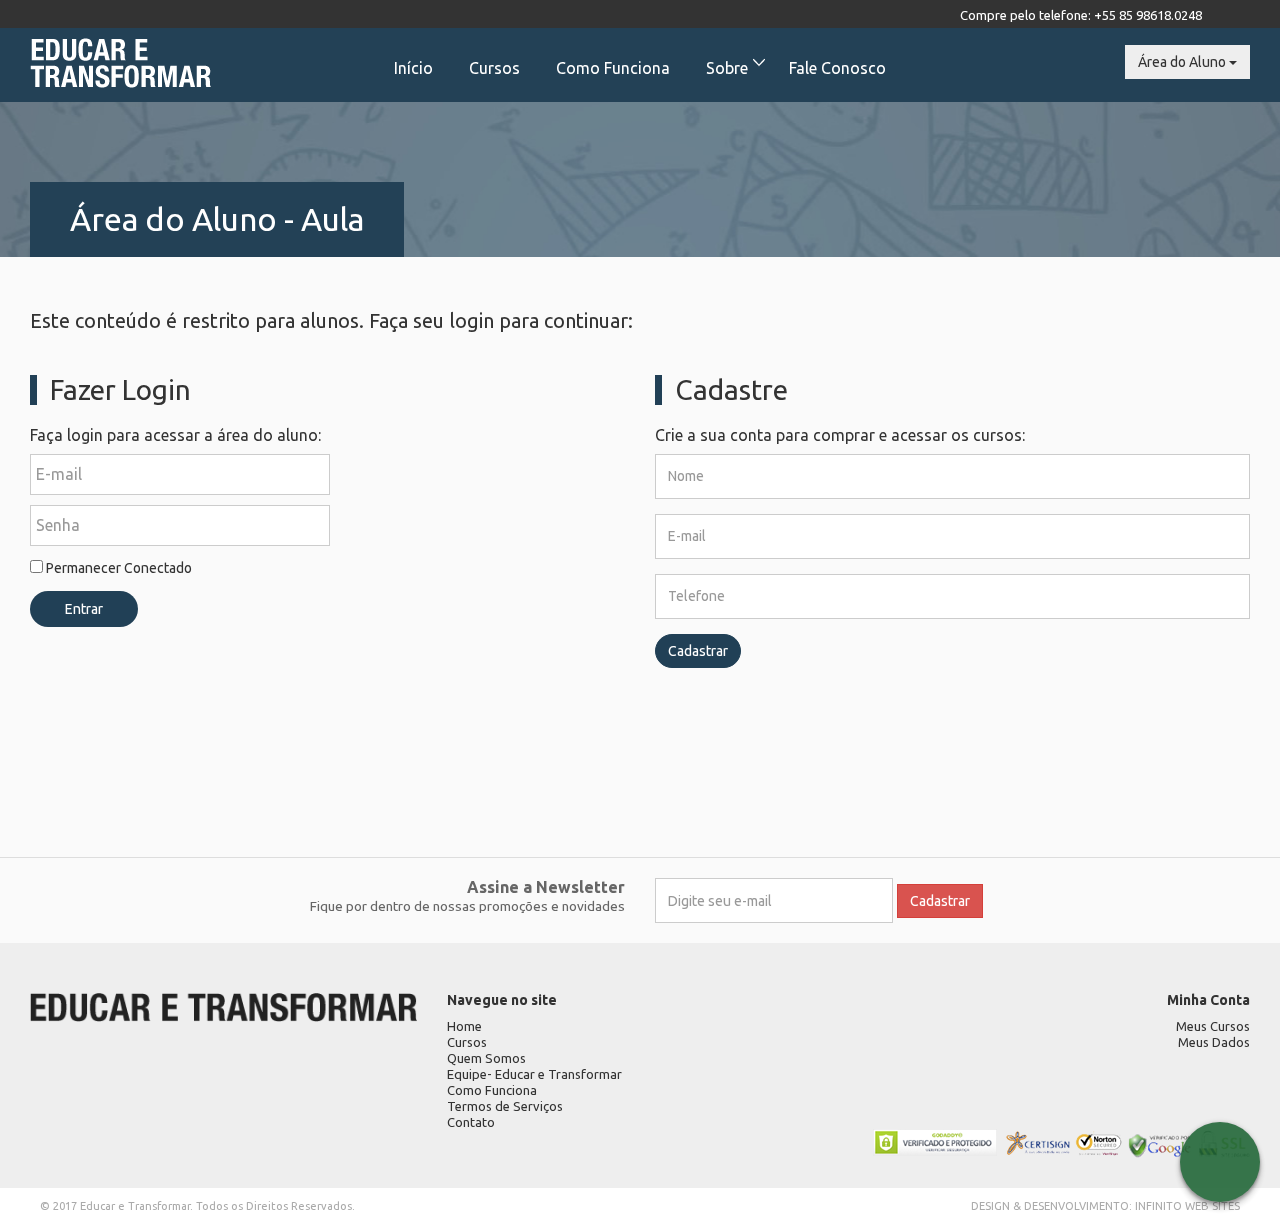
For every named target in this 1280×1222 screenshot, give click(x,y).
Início (413, 68)
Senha (58, 525)
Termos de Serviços (505, 1106)
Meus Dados (1214, 1042)
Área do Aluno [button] (1183, 62)
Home (464, 1026)
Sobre (727, 68)
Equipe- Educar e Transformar (534, 1074)
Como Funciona (613, 68)
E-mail (59, 474)
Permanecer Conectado (117, 568)
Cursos (494, 68)
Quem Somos (486, 1058)
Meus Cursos (1213, 1026)
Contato (471, 1122)
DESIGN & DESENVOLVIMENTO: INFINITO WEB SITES (1105, 1206)
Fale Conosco (837, 68)
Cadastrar (698, 651)
